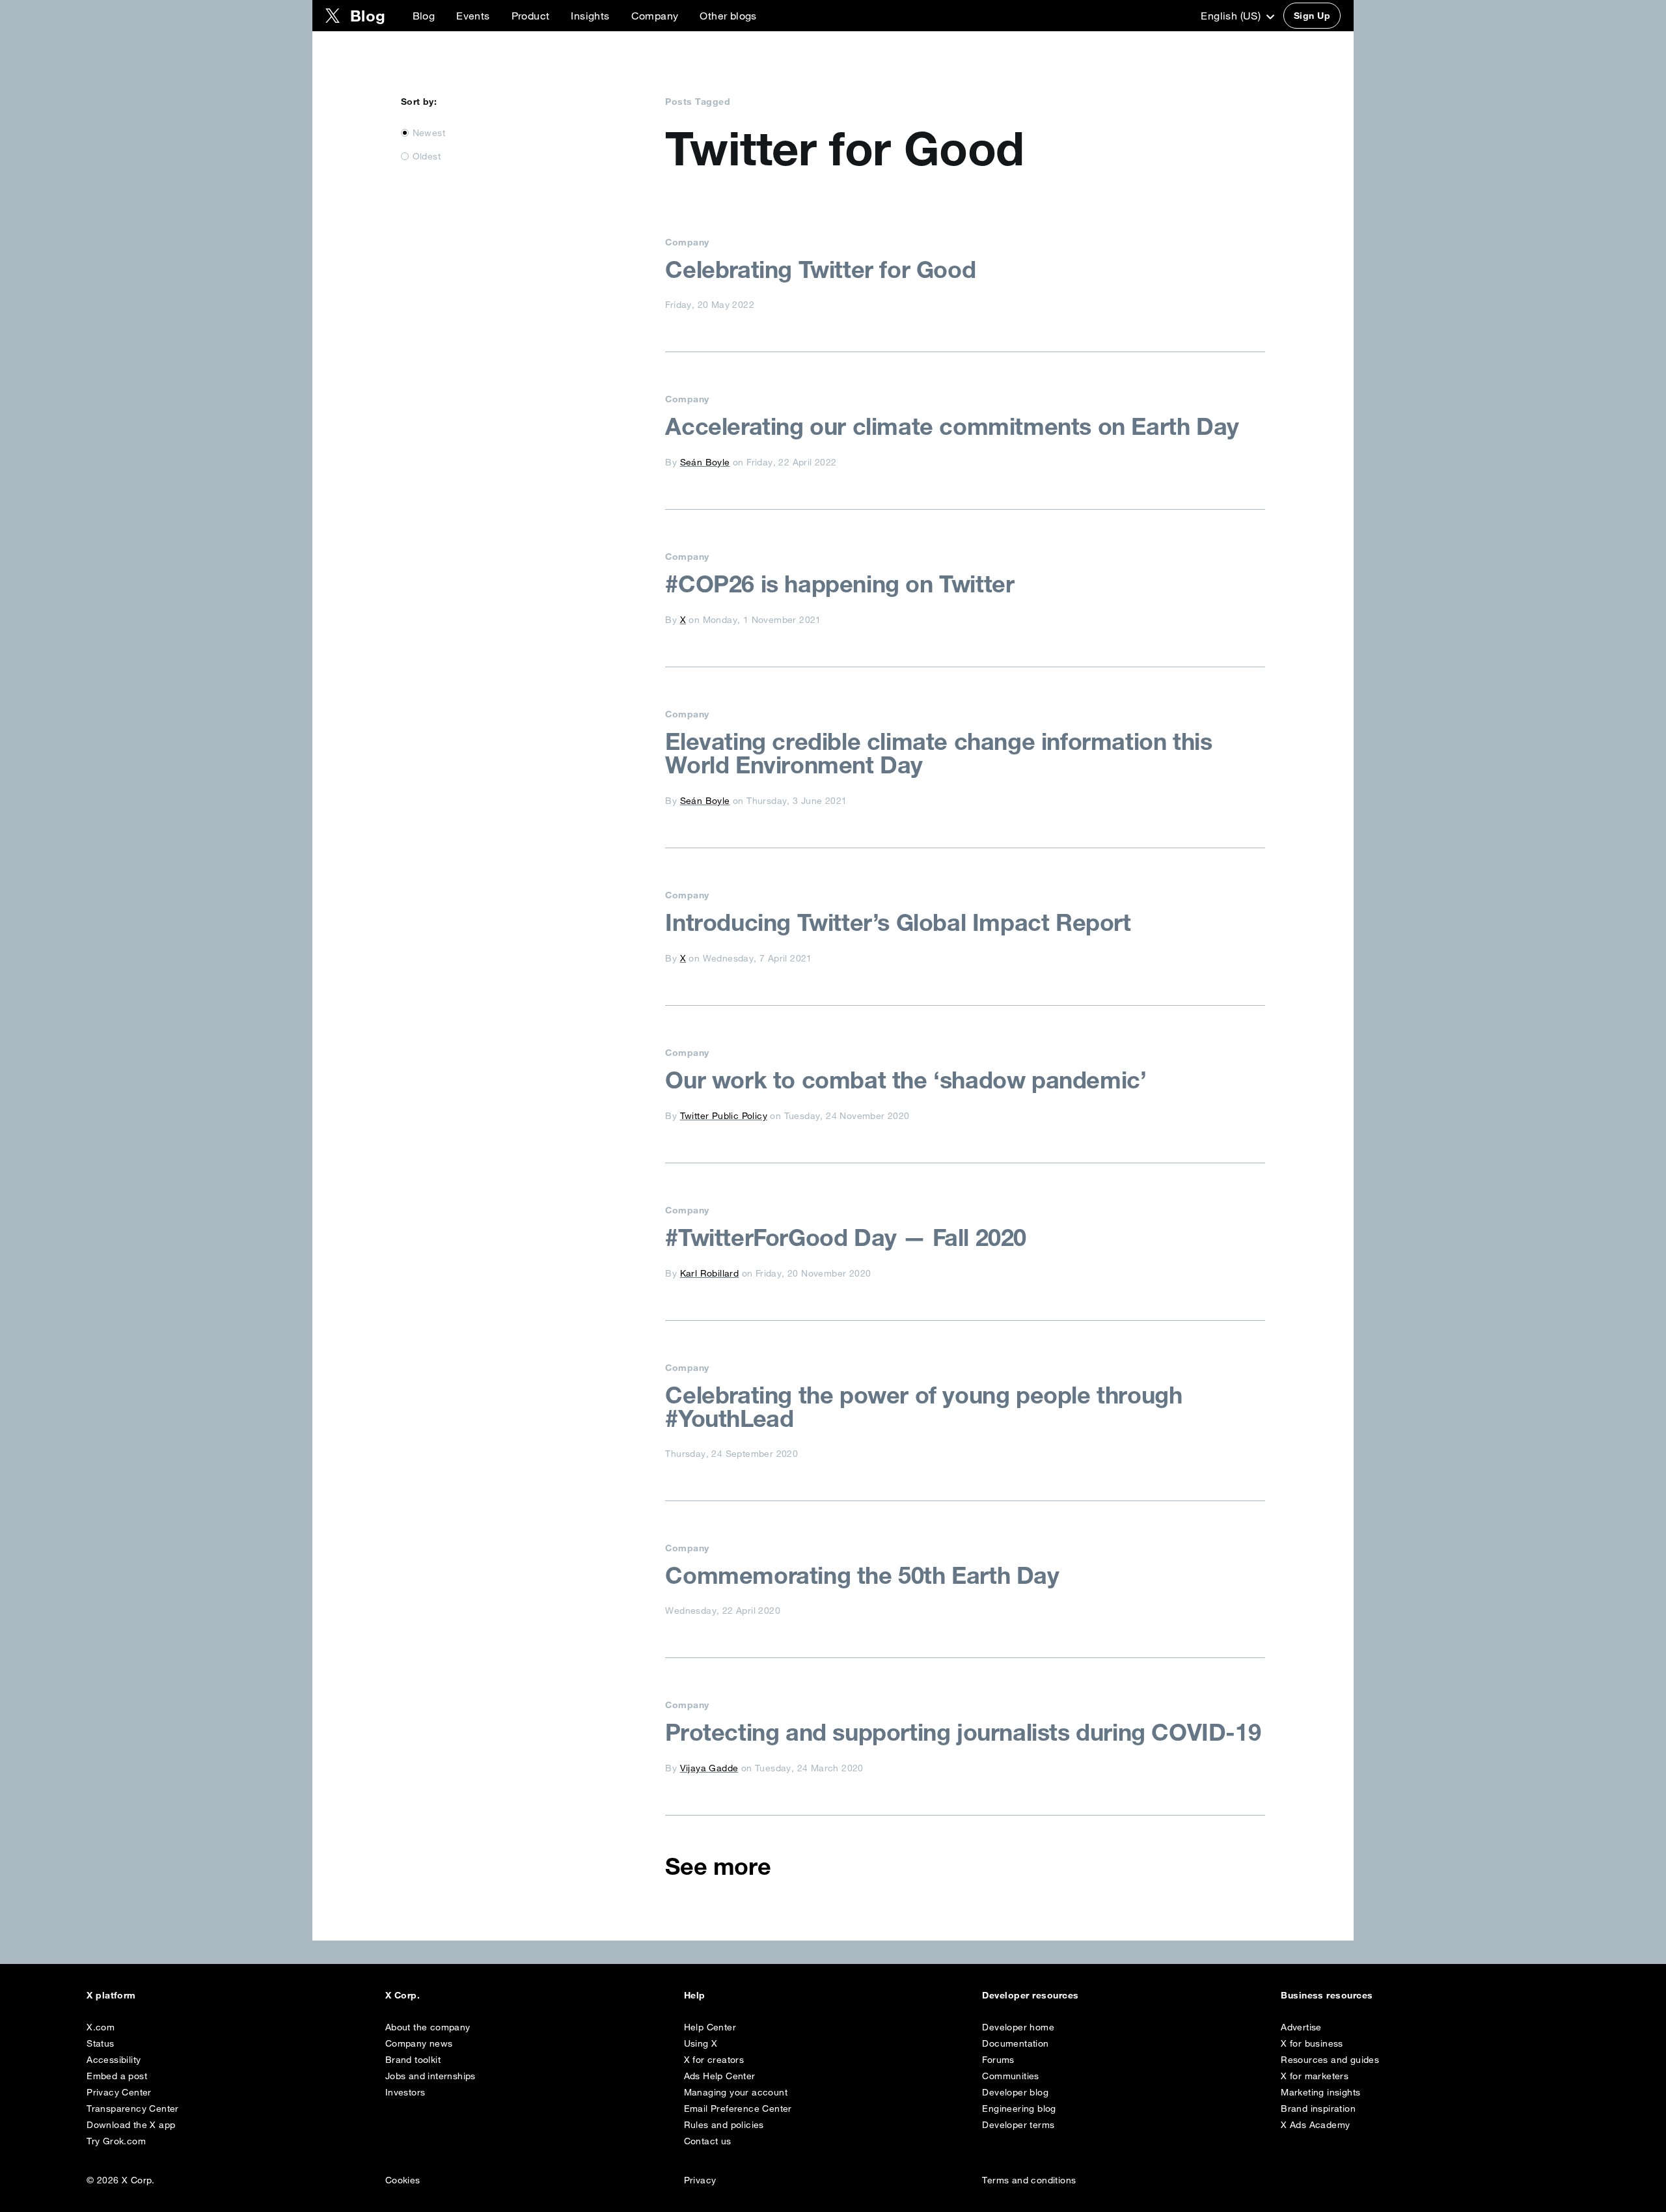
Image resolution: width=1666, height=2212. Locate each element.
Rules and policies (724, 2125)
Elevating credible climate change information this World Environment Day (938, 753)
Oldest (427, 156)
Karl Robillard (710, 1273)
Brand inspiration (1318, 2108)
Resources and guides (1330, 2060)
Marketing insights (1320, 2092)
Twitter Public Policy (724, 1116)
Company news (419, 2043)
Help (695, 1995)
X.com (101, 2027)
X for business (1312, 2043)
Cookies (403, 2180)
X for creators (714, 2060)
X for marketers (1315, 2076)
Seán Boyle (705, 462)
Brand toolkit (413, 2060)
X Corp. (403, 1995)
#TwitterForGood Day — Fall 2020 (846, 1237)
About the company (428, 2027)
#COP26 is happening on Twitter (840, 584)
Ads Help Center (720, 2076)
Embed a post (117, 2076)
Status (100, 2043)
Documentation (1015, 2043)
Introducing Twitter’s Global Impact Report (898, 922)
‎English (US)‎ (1232, 16)
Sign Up (1312, 16)
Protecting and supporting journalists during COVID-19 (963, 1732)
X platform (111, 1995)
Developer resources (1030, 1995)
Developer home (1018, 2027)
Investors (405, 2092)
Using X (701, 2043)
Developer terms (1018, 2125)
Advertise (1301, 2027)
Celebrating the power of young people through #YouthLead (923, 1407)
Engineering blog (1019, 2108)
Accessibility (114, 2060)
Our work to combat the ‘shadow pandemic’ (906, 1080)
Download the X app (131, 2125)
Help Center (710, 2027)
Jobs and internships (430, 2076)
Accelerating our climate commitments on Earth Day (952, 426)
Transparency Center (133, 2108)
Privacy (700, 2180)
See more (718, 1866)
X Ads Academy (1315, 2125)
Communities (1010, 2076)
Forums (998, 2060)
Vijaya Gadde (709, 1768)
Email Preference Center (738, 2108)
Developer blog (1015, 2092)
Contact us (708, 2141)
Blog (424, 16)
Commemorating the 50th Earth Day (862, 1575)
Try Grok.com (116, 2141)
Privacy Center (119, 2092)
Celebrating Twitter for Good (820, 270)
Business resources (1327, 1995)
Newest (429, 133)
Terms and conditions (1029, 2180)
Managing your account (736, 2092)
